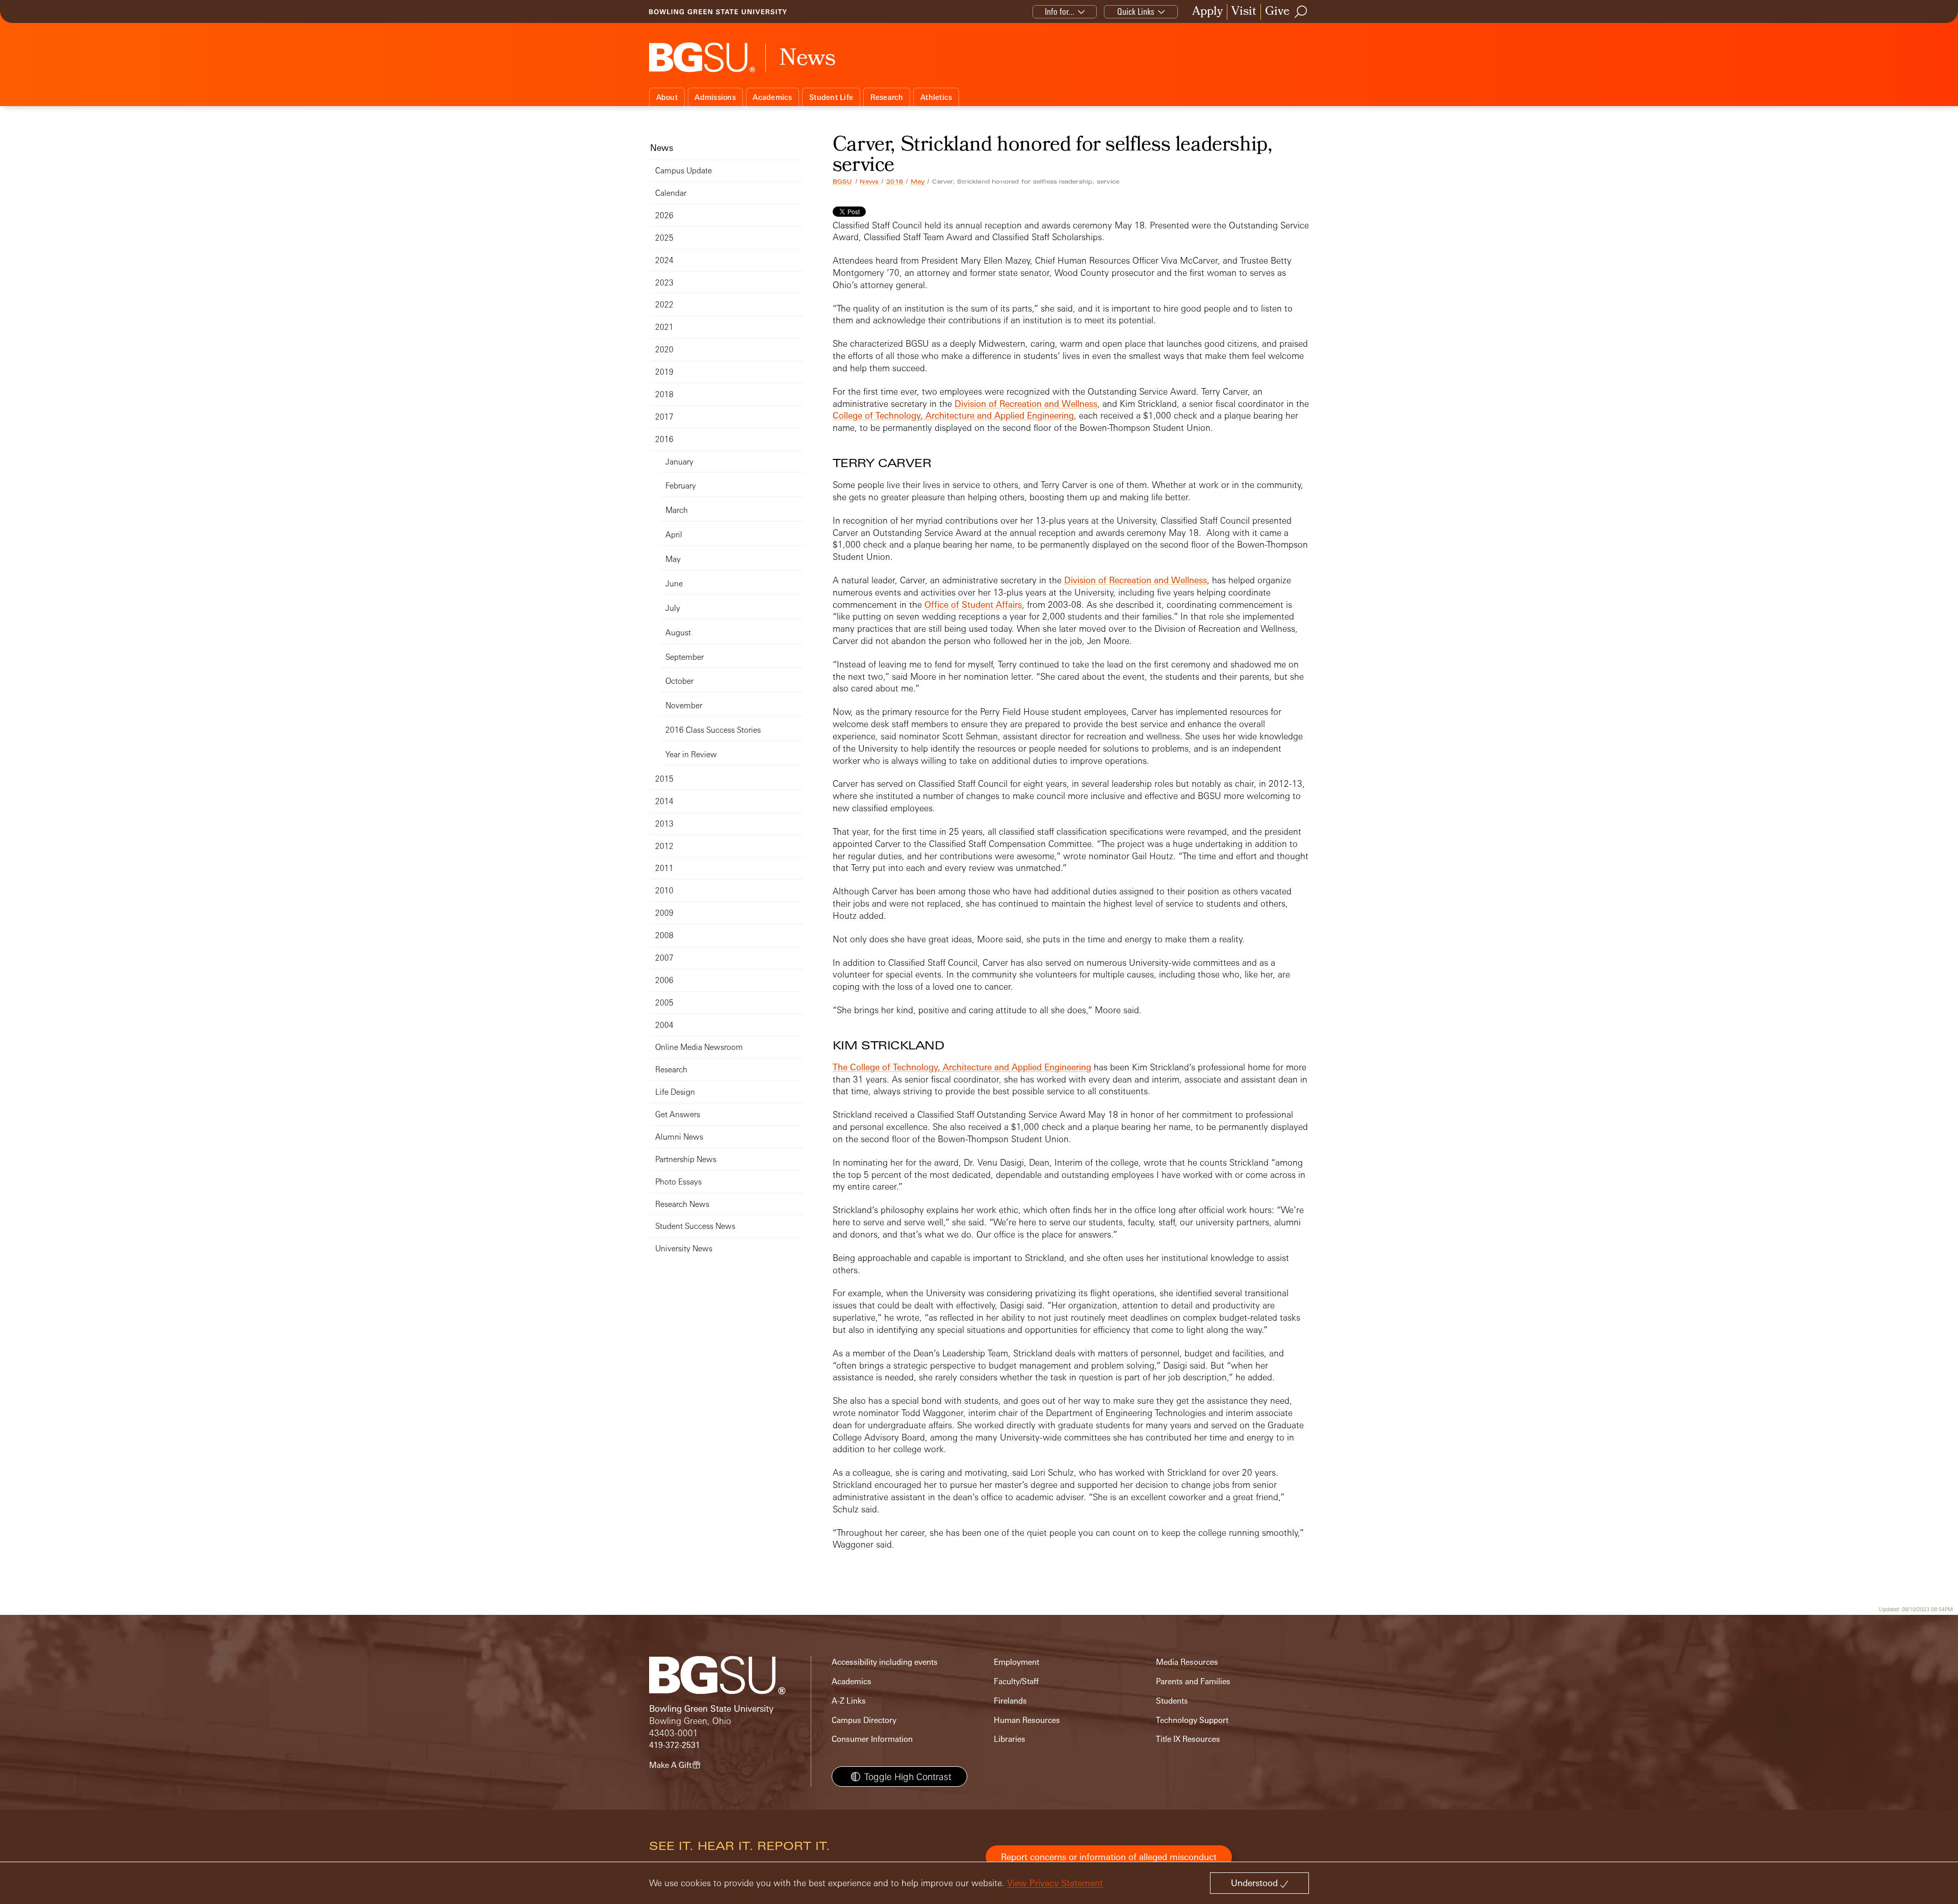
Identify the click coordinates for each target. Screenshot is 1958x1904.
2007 (664, 958)
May (918, 182)
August (678, 633)
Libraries (1010, 1739)
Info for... (1060, 11)
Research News (682, 1204)
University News (684, 1249)
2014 (664, 801)
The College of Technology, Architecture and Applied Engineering (962, 1067)
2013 (664, 824)
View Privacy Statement (1055, 1883)
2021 (664, 327)
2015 (664, 779)
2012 (664, 846)
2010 (664, 891)
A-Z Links (849, 1701)
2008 (664, 935)
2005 (664, 1003)
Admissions (715, 97)
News (869, 182)
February (681, 486)
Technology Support (1192, 1720)
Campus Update (684, 171)
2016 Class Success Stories (713, 730)
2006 (664, 980)
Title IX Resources (1188, 1739)
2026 (664, 215)
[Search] (1301, 12)
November (684, 705)
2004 (664, 1025)
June (674, 584)
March (677, 510)
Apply (1207, 12)
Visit (1244, 12)
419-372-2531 (675, 1745)
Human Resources (1027, 1720)
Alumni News (679, 1137)
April (674, 535)
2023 (664, 283)
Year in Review (691, 754)
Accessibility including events (885, 1662)
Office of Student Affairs (973, 604)
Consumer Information (872, 1739)
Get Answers (678, 1114)
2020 (664, 350)
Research (887, 97)
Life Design (675, 1092)
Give (1277, 12)
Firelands (1010, 1701)
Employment (1016, 1662)
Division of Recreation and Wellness (1026, 404)
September (685, 657)
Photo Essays (678, 1182)
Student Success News (695, 1226)
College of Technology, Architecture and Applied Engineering (953, 415)
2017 (664, 417)
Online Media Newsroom (699, 1047)
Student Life (831, 97)
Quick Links (1136, 11)
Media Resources (1187, 1662)
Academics (772, 97)
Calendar (671, 193)
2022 (664, 305)
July (673, 608)
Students (1172, 1701)
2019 (664, 372)
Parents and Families (1193, 1681)
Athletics (936, 97)
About (667, 97)
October (679, 681)
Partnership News (686, 1159)
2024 (664, 260)
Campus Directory (864, 1720)
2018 (664, 394)
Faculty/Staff (1016, 1681)
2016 (895, 182)
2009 (664, 913)
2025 (664, 238)
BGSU (843, 182)
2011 (664, 868)
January (679, 462)
